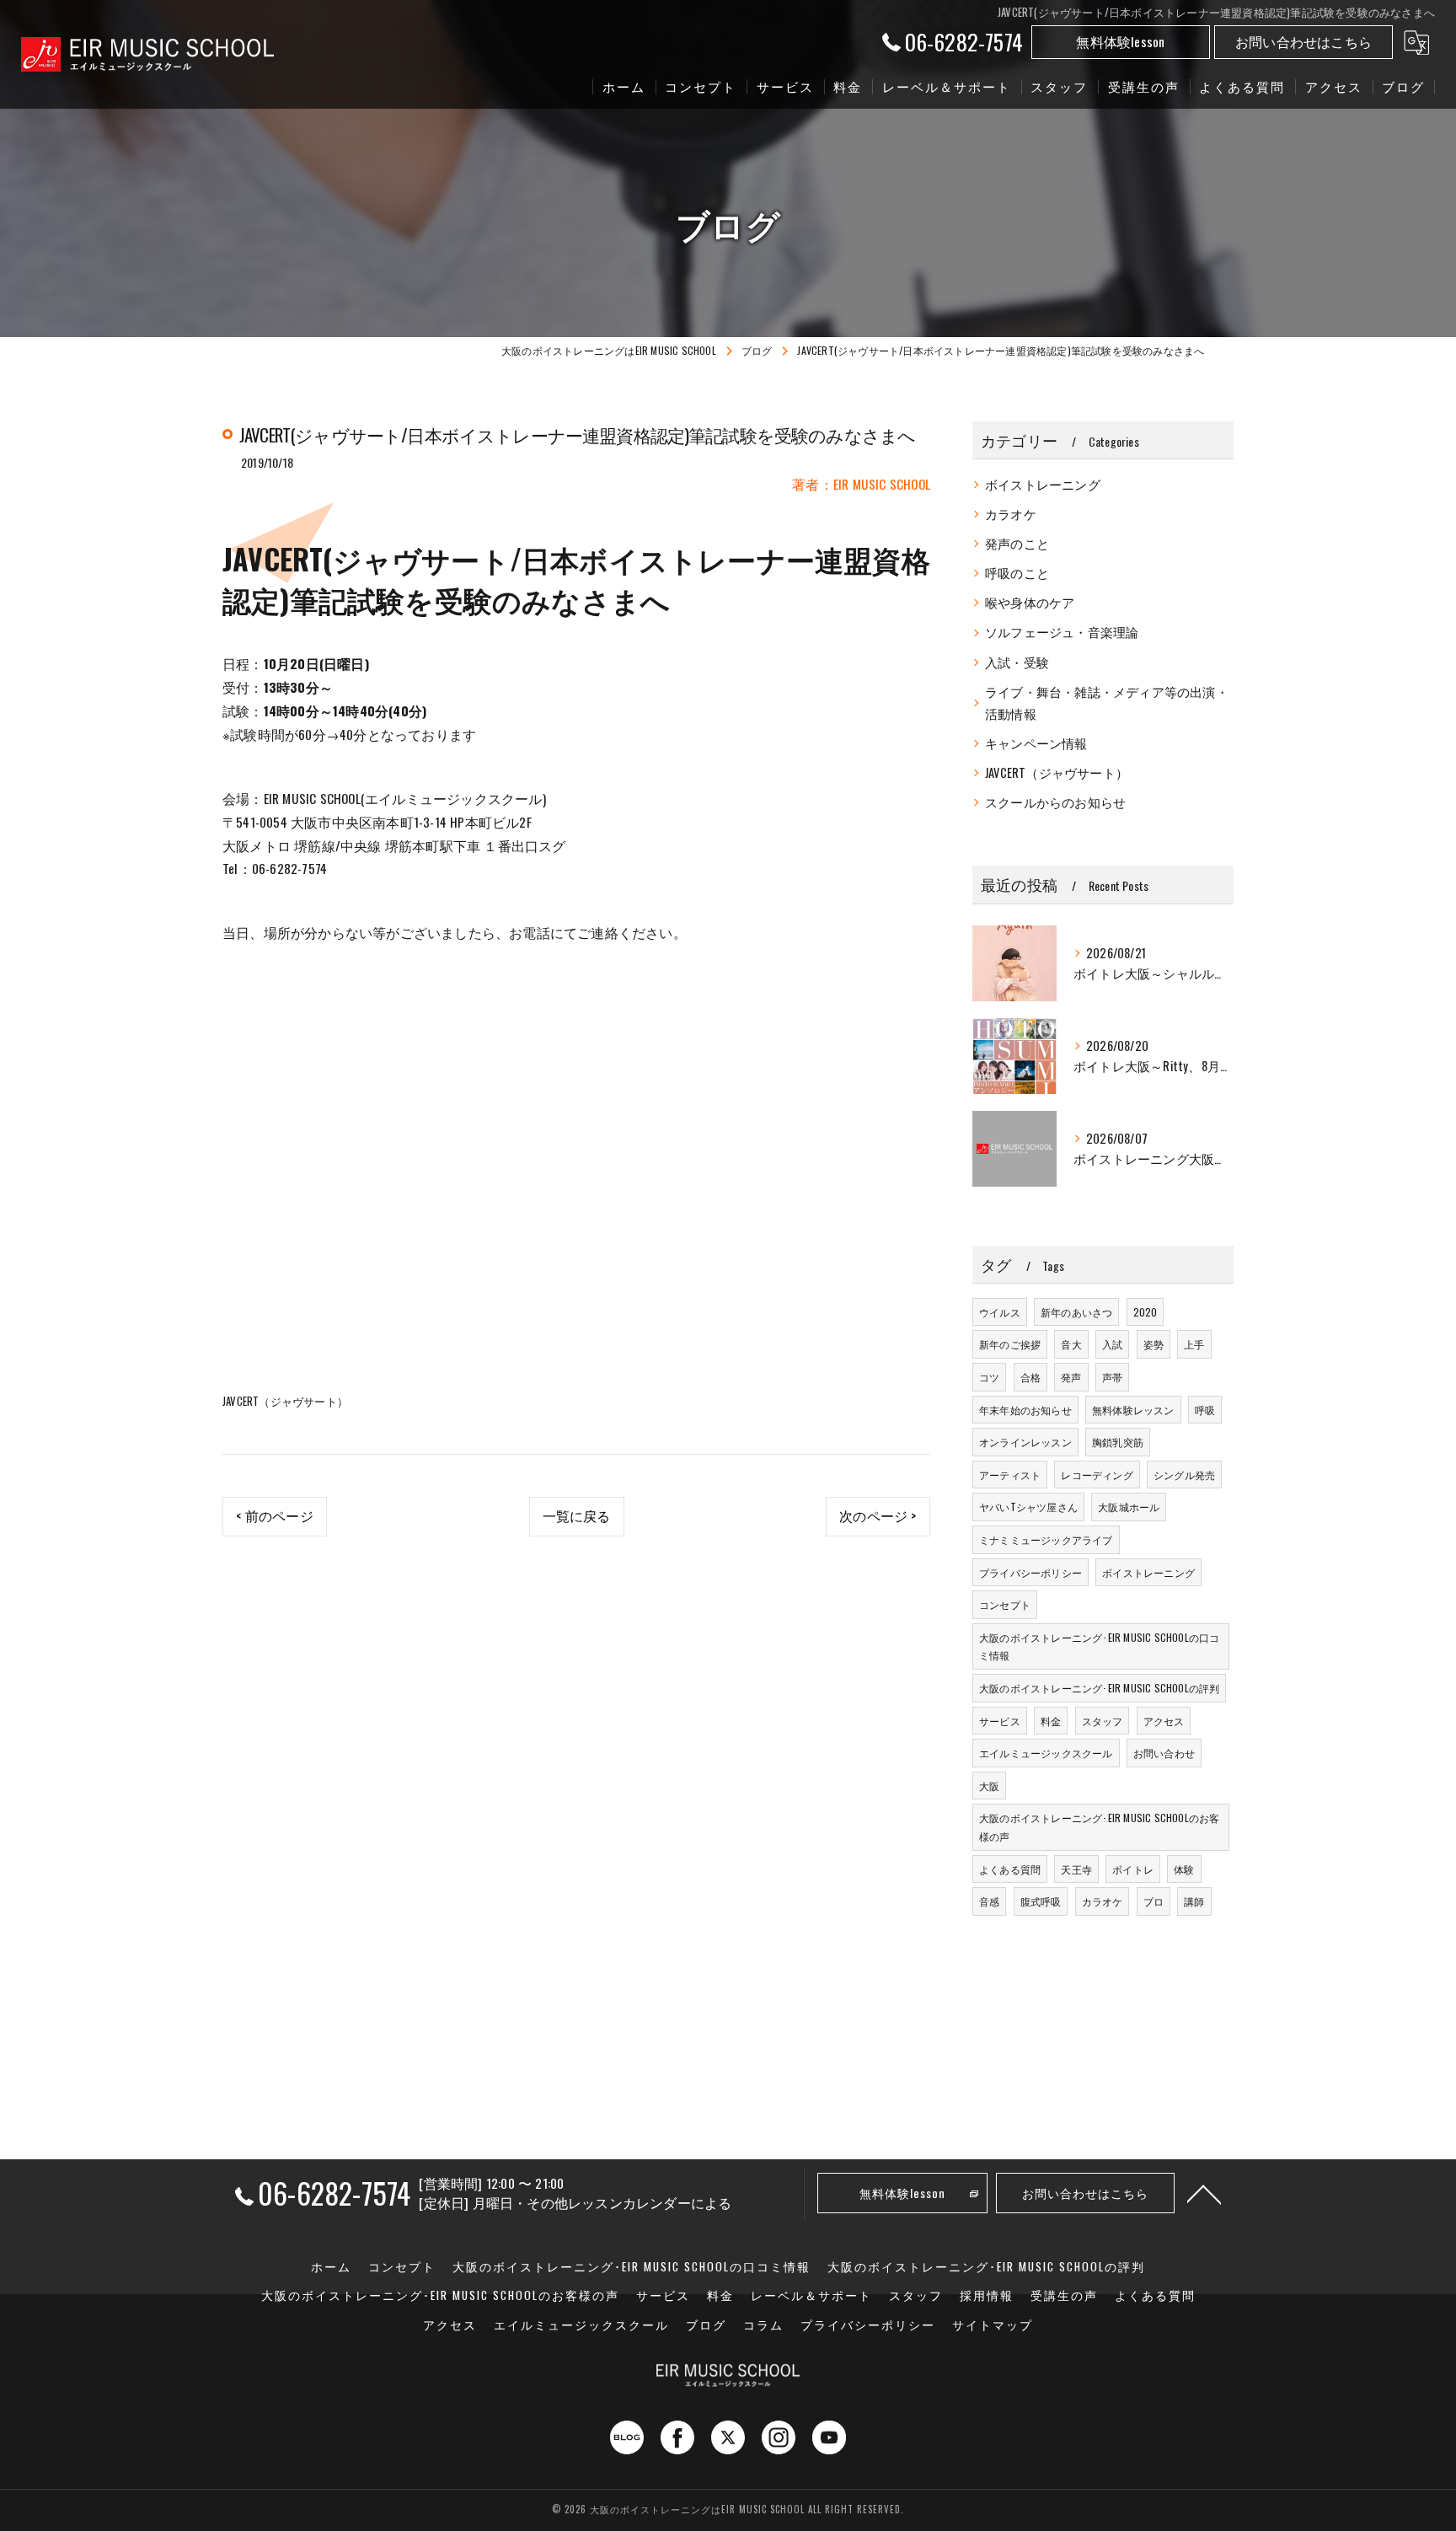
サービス (1000, 1721)
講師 (1194, 1901)
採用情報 (987, 2295)
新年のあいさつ (1076, 1312)
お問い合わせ (1164, 1753)
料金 (1051, 1721)
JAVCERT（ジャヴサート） (285, 1401)
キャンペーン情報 (1036, 743)
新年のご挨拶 (1010, 1344)
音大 (1071, 1344)
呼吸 (1205, 1410)
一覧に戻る (577, 1515)
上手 (1194, 1344)
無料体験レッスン (1133, 1410)
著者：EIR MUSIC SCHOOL (861, 484)
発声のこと (1017, 543)
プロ (1154, 1901)
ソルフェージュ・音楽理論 (1062, 632)
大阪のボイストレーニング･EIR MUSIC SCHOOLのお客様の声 (1099, 1827)
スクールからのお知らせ (1055, 802)
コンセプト (1005, 1604)
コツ (989, 1377)
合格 (1030, 1377)
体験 (1184, 1869)
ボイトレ (1133, 1869)
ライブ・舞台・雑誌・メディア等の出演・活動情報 (1107, 702)
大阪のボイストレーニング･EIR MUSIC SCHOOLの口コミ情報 (1099, 1646)
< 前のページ (274, 1515)
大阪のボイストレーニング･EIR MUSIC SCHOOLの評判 (1099, 1688)
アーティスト (1010, 1475)
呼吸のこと (1017, 573)
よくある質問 (1010, 1869)
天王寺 (1076, 1869)
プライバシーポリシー (1030, 1572)
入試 (1112, 1344)
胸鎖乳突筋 (1118, 1442)
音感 (989, 1901)
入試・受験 (1017, 662)
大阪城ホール (1129, 1507)
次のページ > (878, 1515)
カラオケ (1011, 514)
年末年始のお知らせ (1025, 1410)
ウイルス (1000, 1312)
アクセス (1164, 1721)
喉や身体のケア (1030, 602)
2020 (1146, 1312)
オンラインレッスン (1025, 1442)
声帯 (1112, 1377)
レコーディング (1097, 1475)
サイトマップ (993, 2325)
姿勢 (1154, 1344)
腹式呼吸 (1041, 1901)
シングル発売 (1184, 1475)
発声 (1071, 1377)
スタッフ (1103, 1721)
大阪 (989, 1786)
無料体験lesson (1120, 41)
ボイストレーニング (1043, 484)
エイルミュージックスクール (1046, 1753)
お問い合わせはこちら (1303, 41)
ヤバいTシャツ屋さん (1028, 1507)
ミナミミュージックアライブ (1046, 1539)
